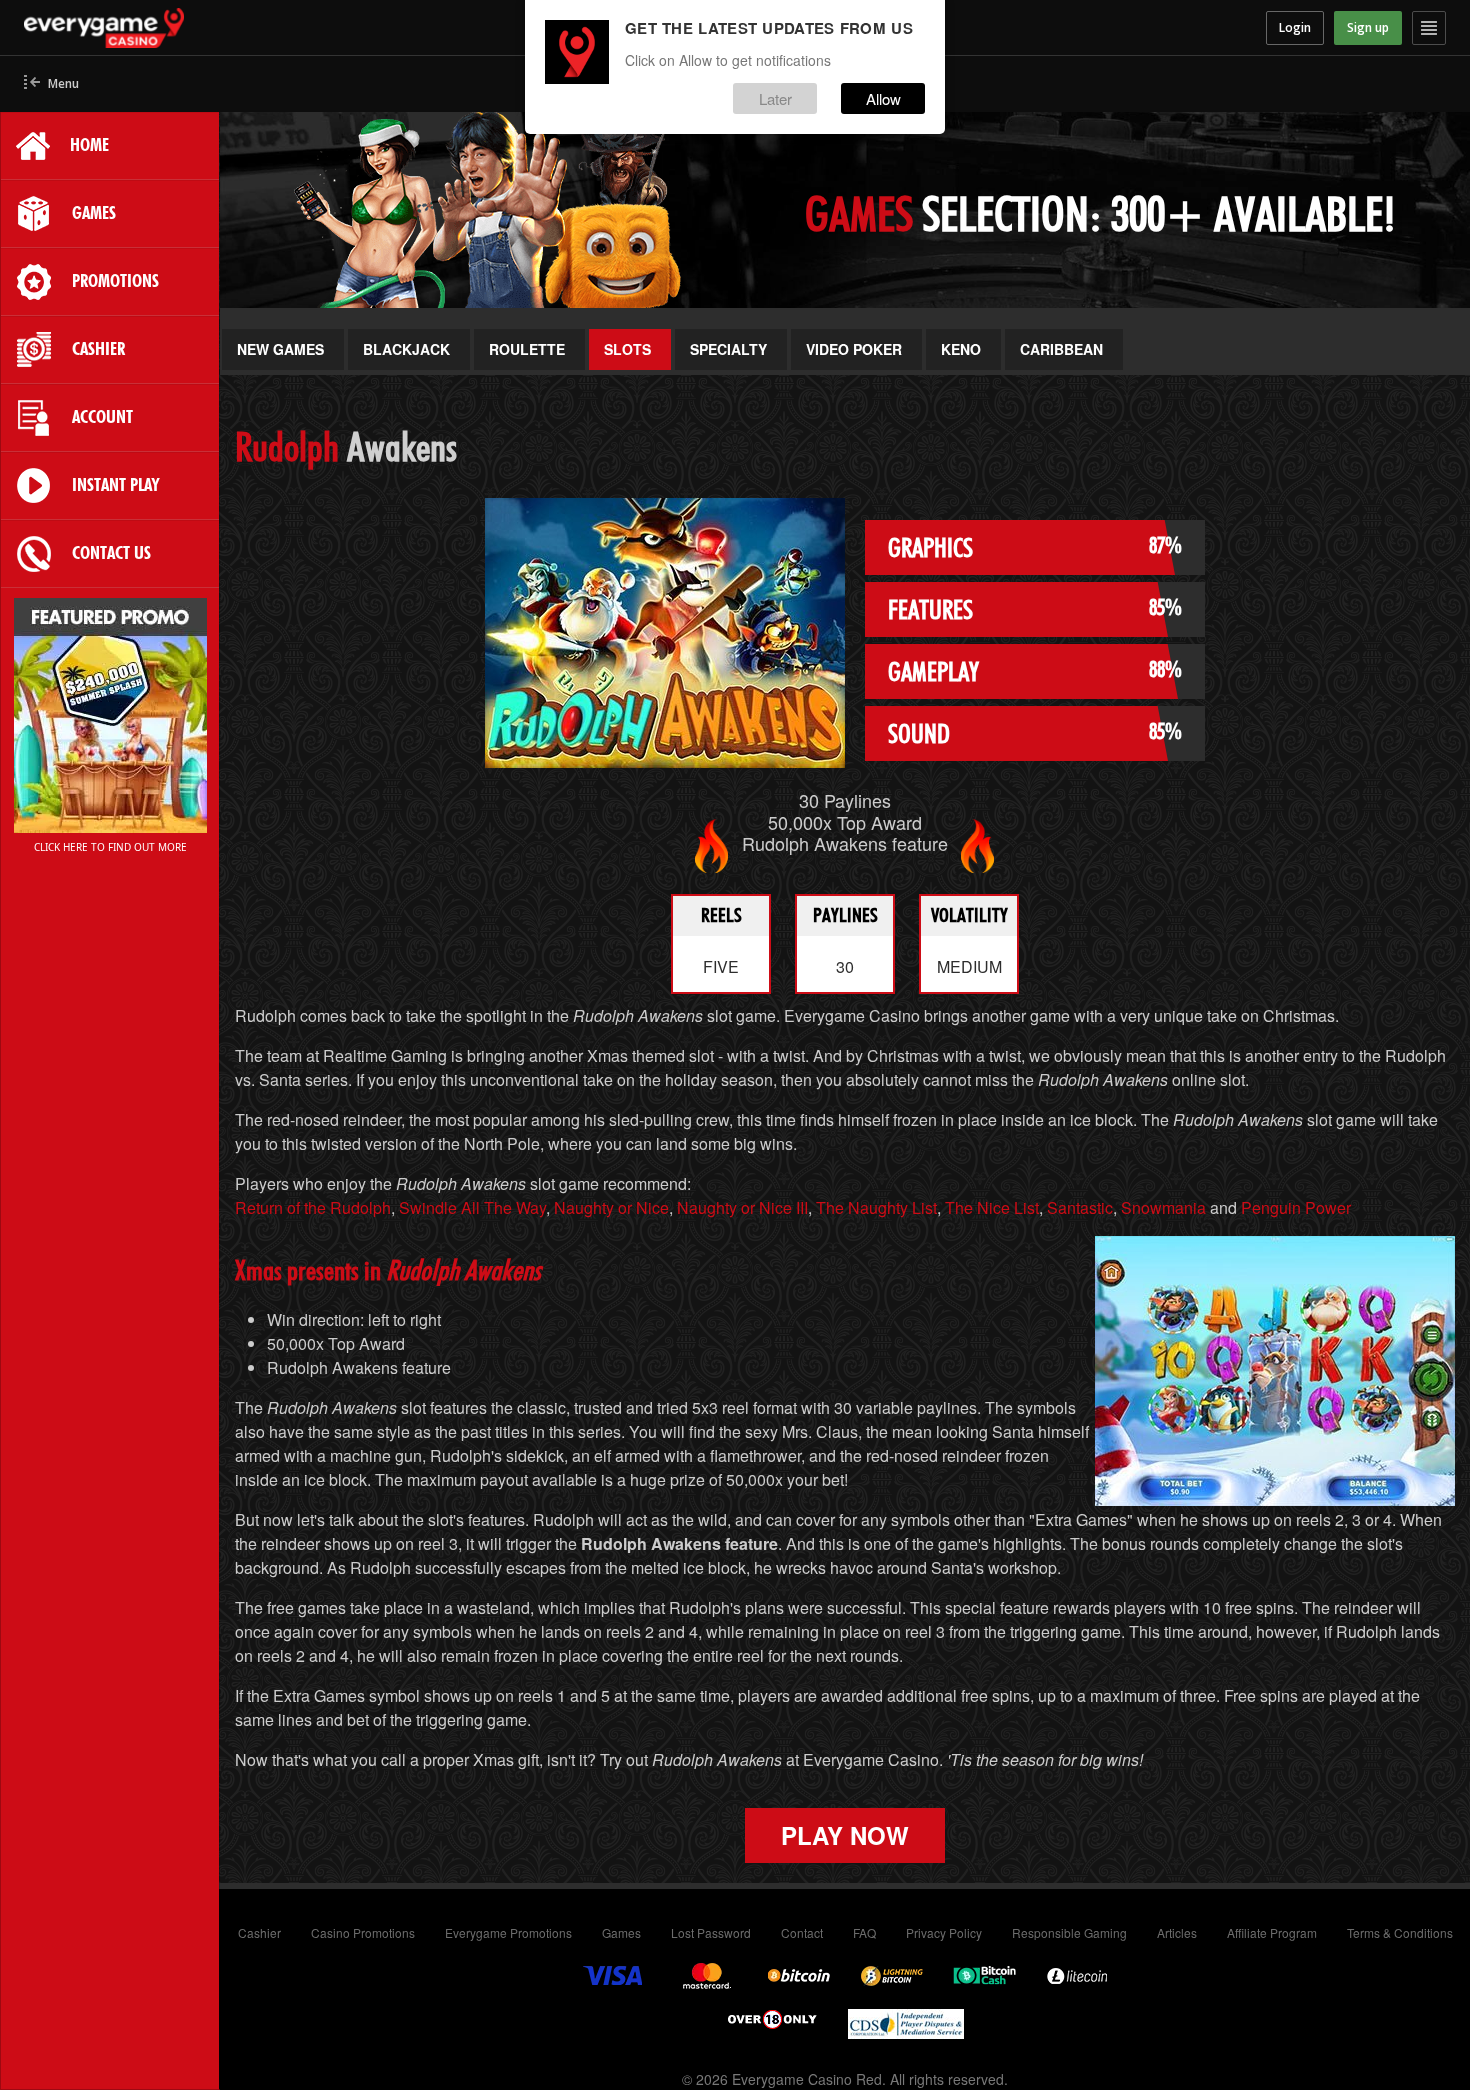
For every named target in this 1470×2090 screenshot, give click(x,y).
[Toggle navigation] (1429, 28)
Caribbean (1061, 349)
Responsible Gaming (1069, 1932)
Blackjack (406, 349)
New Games (280, 349)
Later (775, 98)
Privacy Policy (944, 1932)
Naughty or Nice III (742, 1207)
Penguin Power (1296, 1207)
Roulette (527, 349)
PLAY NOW (845, 1835)
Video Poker (854, 349)
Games (621, 1932)
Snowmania (1163, 1207)
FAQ (864, 1932)
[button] (51, 84)
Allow (883, 98)
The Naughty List (876, 1207)
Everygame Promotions (508, 1932)
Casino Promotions (363, 1932)
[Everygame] (202, 28)
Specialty (728, 349)
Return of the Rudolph (313, 1207)
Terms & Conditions (1400, 1932)
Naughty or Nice (611, 1207)
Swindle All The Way (472, 1207)
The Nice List (992, 1207)
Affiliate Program (1272, 1932)
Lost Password (711, 1932)
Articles (1177, 1932)
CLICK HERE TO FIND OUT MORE (110, 847)
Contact (802, 1932)
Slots (627, 349)
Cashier (259, 1932)
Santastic (1080, 1207)
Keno (961, 349)
